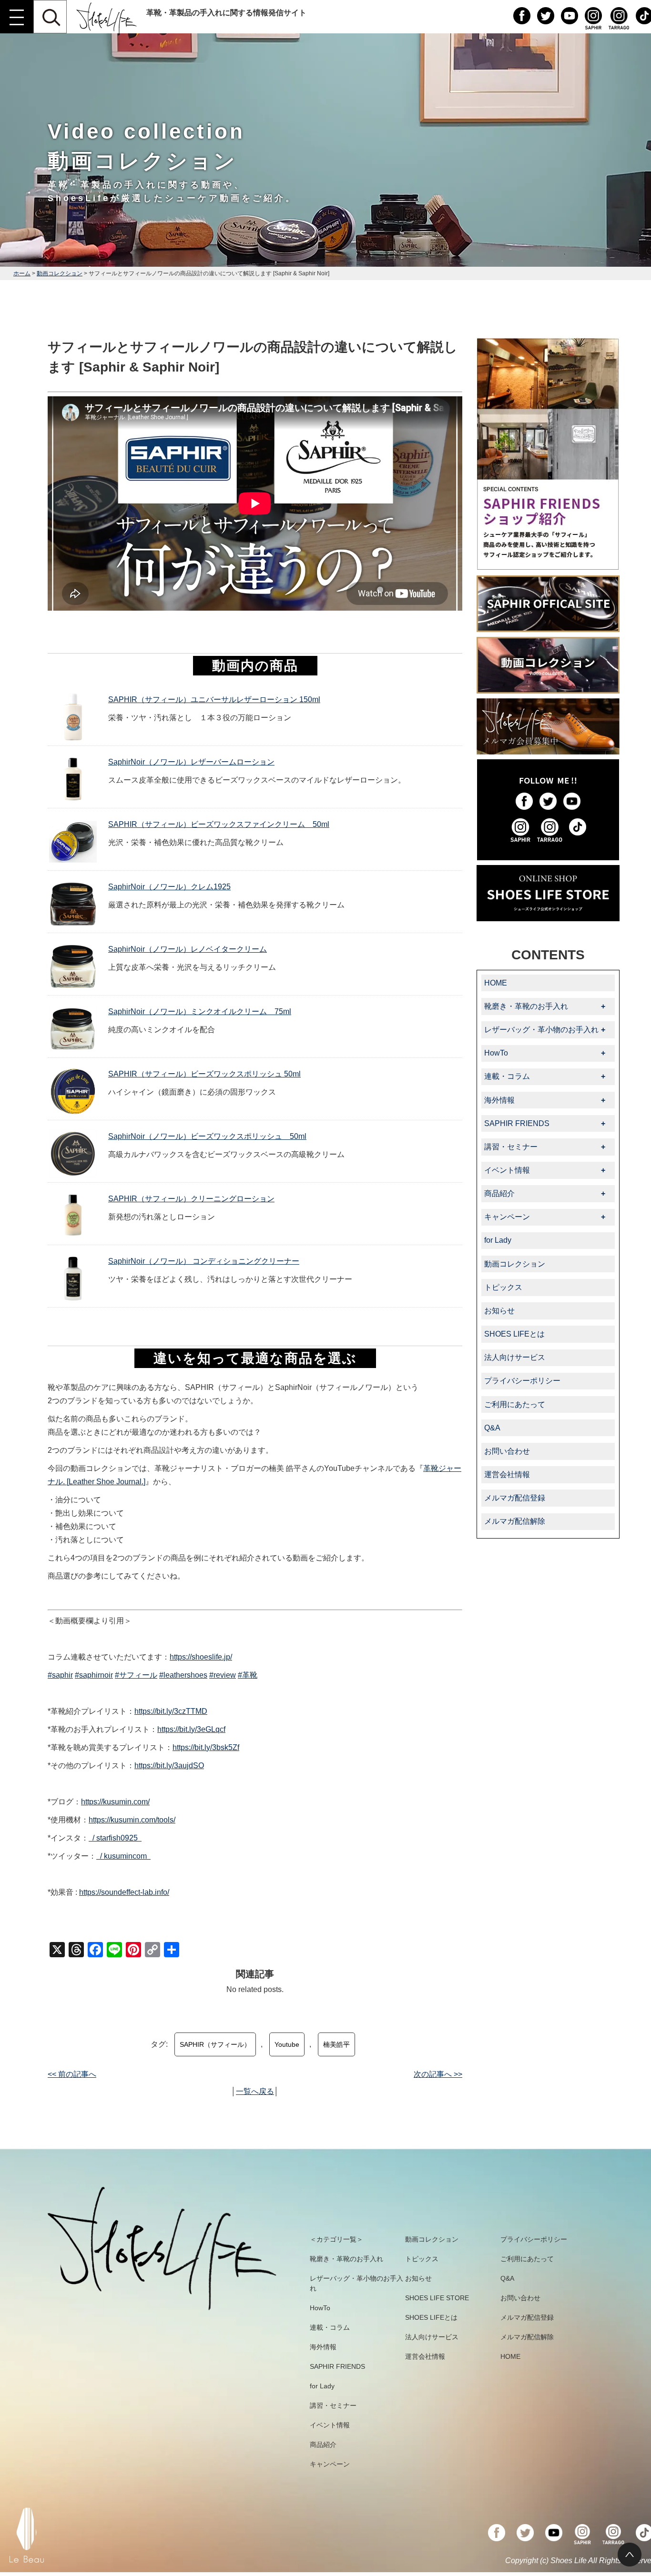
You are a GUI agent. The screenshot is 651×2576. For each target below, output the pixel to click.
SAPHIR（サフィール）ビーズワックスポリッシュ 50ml (204, 1074)
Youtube (287, 2044)
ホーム (22, 273)
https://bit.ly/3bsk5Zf (206, 1747)
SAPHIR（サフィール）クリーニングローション (191, 1199)
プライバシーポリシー (522, 1381)
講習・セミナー (333, 2405)
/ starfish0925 (116, 1838)
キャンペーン (330, 2464)
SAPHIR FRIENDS (337, 2366)
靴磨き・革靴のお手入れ (346, 2259)
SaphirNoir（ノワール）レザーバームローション (191, 762)
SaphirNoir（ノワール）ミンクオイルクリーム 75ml (200, 1011)
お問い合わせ (507, 1451)
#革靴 (248, 1675)
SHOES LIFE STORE (437, 2298)
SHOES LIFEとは (514, 1334)
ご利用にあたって (515, 1404)
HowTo (320, 2308)
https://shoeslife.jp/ (201, 1657)
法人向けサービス (515, 1357)
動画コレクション (60, 273)
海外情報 (323, 2347)
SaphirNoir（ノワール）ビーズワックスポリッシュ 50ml (207, 1136)
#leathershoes (183, 1675)
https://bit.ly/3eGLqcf (191, 1729)
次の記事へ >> (438, 2074)
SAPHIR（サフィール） (215, 2044)
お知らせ (499, 1311)
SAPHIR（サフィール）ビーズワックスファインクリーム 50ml (219, 824)
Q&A (492, 1428)
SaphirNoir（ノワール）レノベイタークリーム (188, 949)
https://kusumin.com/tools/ (132, 1820)
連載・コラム (330, 2327)
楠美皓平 (336, 2044)
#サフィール (136, 1675)
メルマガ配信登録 (515, 1498)
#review (223, 1675)
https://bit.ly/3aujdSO (169, 1766)
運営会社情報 (507, 1474)
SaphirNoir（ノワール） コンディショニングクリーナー (204, 1261)
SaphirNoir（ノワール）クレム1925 (169, 887)
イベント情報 (330, 2425)
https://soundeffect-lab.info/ (124, 1892)
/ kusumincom (124, 1856)
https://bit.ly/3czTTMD (171, 1711)
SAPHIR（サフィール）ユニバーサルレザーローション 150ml (214, 699)
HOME (496, 983)
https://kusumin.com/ (115, 1802)
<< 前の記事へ (72, 2074)
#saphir (60, 1675)
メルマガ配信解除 (515, 1521)
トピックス (503, 1287)
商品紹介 (323, 2445)
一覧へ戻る (255, 2091)
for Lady (498, 1240)
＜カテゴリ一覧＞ (336, 2239)
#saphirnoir (94, 1675)
